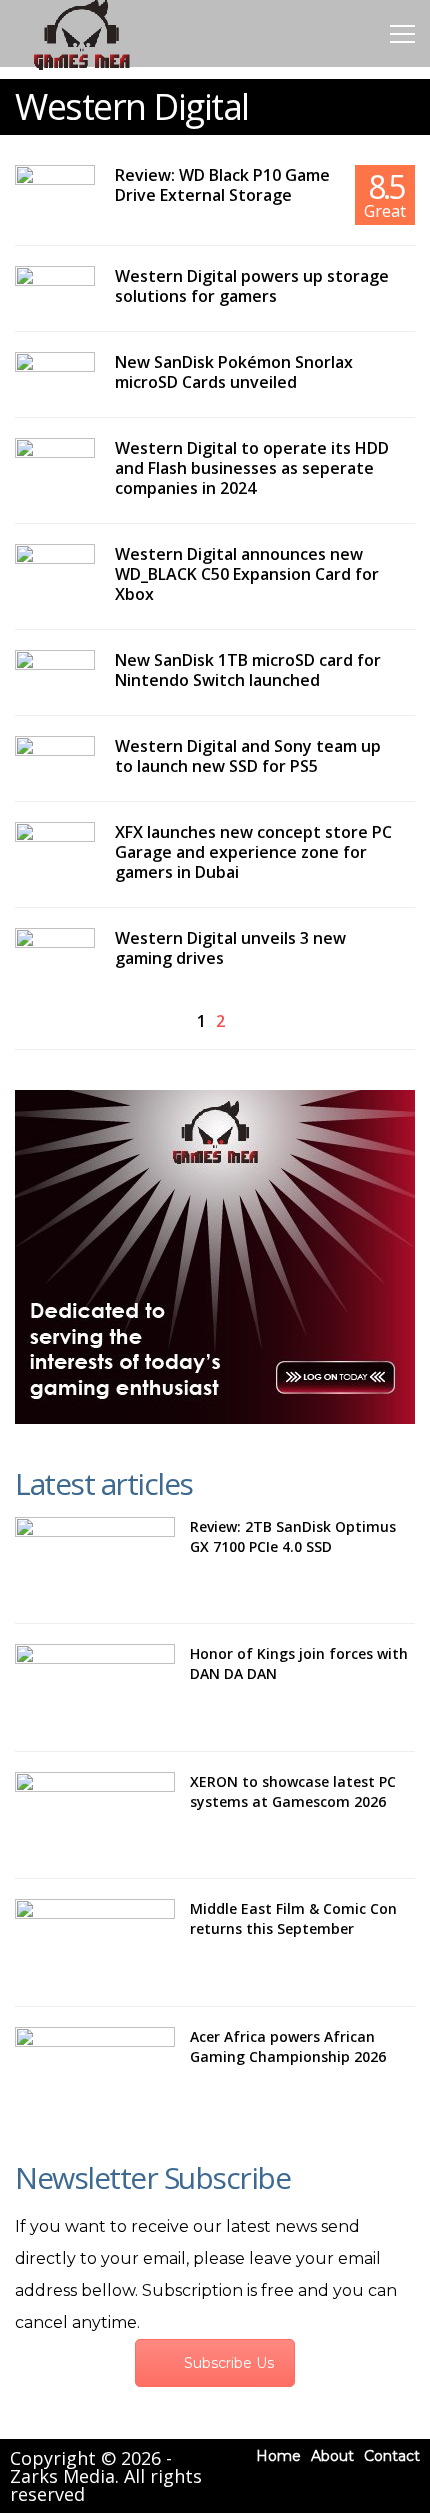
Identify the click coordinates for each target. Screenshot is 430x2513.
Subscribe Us (229, 2363)
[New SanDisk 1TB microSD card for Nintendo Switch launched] (55, 672)
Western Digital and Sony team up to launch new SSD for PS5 (248, 756)
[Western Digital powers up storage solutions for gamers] (55, 287)
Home (278, 2456)
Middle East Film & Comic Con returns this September (293, 1918)
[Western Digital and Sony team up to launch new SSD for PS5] (55, 758)
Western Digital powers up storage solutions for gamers (252, 286)
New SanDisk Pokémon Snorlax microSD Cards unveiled (234, 372)
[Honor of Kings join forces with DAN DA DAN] (95, 1687)
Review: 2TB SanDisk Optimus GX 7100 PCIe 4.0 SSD (293, 1536)
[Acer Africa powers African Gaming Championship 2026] (95, 2070)
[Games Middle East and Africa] (81, 68)
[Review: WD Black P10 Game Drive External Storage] (55, 186)
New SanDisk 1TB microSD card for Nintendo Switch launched (248, 670)
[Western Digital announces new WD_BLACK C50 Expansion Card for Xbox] (55, 566)
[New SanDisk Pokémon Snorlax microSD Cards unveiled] (55, 373)
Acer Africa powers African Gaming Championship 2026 (288, 2046)
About (332, 2456)
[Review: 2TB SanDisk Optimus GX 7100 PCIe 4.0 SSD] (95, 1560)
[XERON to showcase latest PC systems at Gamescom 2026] (95, 1815)
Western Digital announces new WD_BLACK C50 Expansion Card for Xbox (247, 574)
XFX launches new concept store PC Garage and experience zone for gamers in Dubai (253, 852)
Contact (392, 2456)
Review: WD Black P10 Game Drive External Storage (222, 185)
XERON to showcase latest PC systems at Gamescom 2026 (293, 1791)
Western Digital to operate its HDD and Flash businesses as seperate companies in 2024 (252, 468)
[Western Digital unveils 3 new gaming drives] (55, 950)
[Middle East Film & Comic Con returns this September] (95, 1942)
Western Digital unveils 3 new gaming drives (230, 948)
